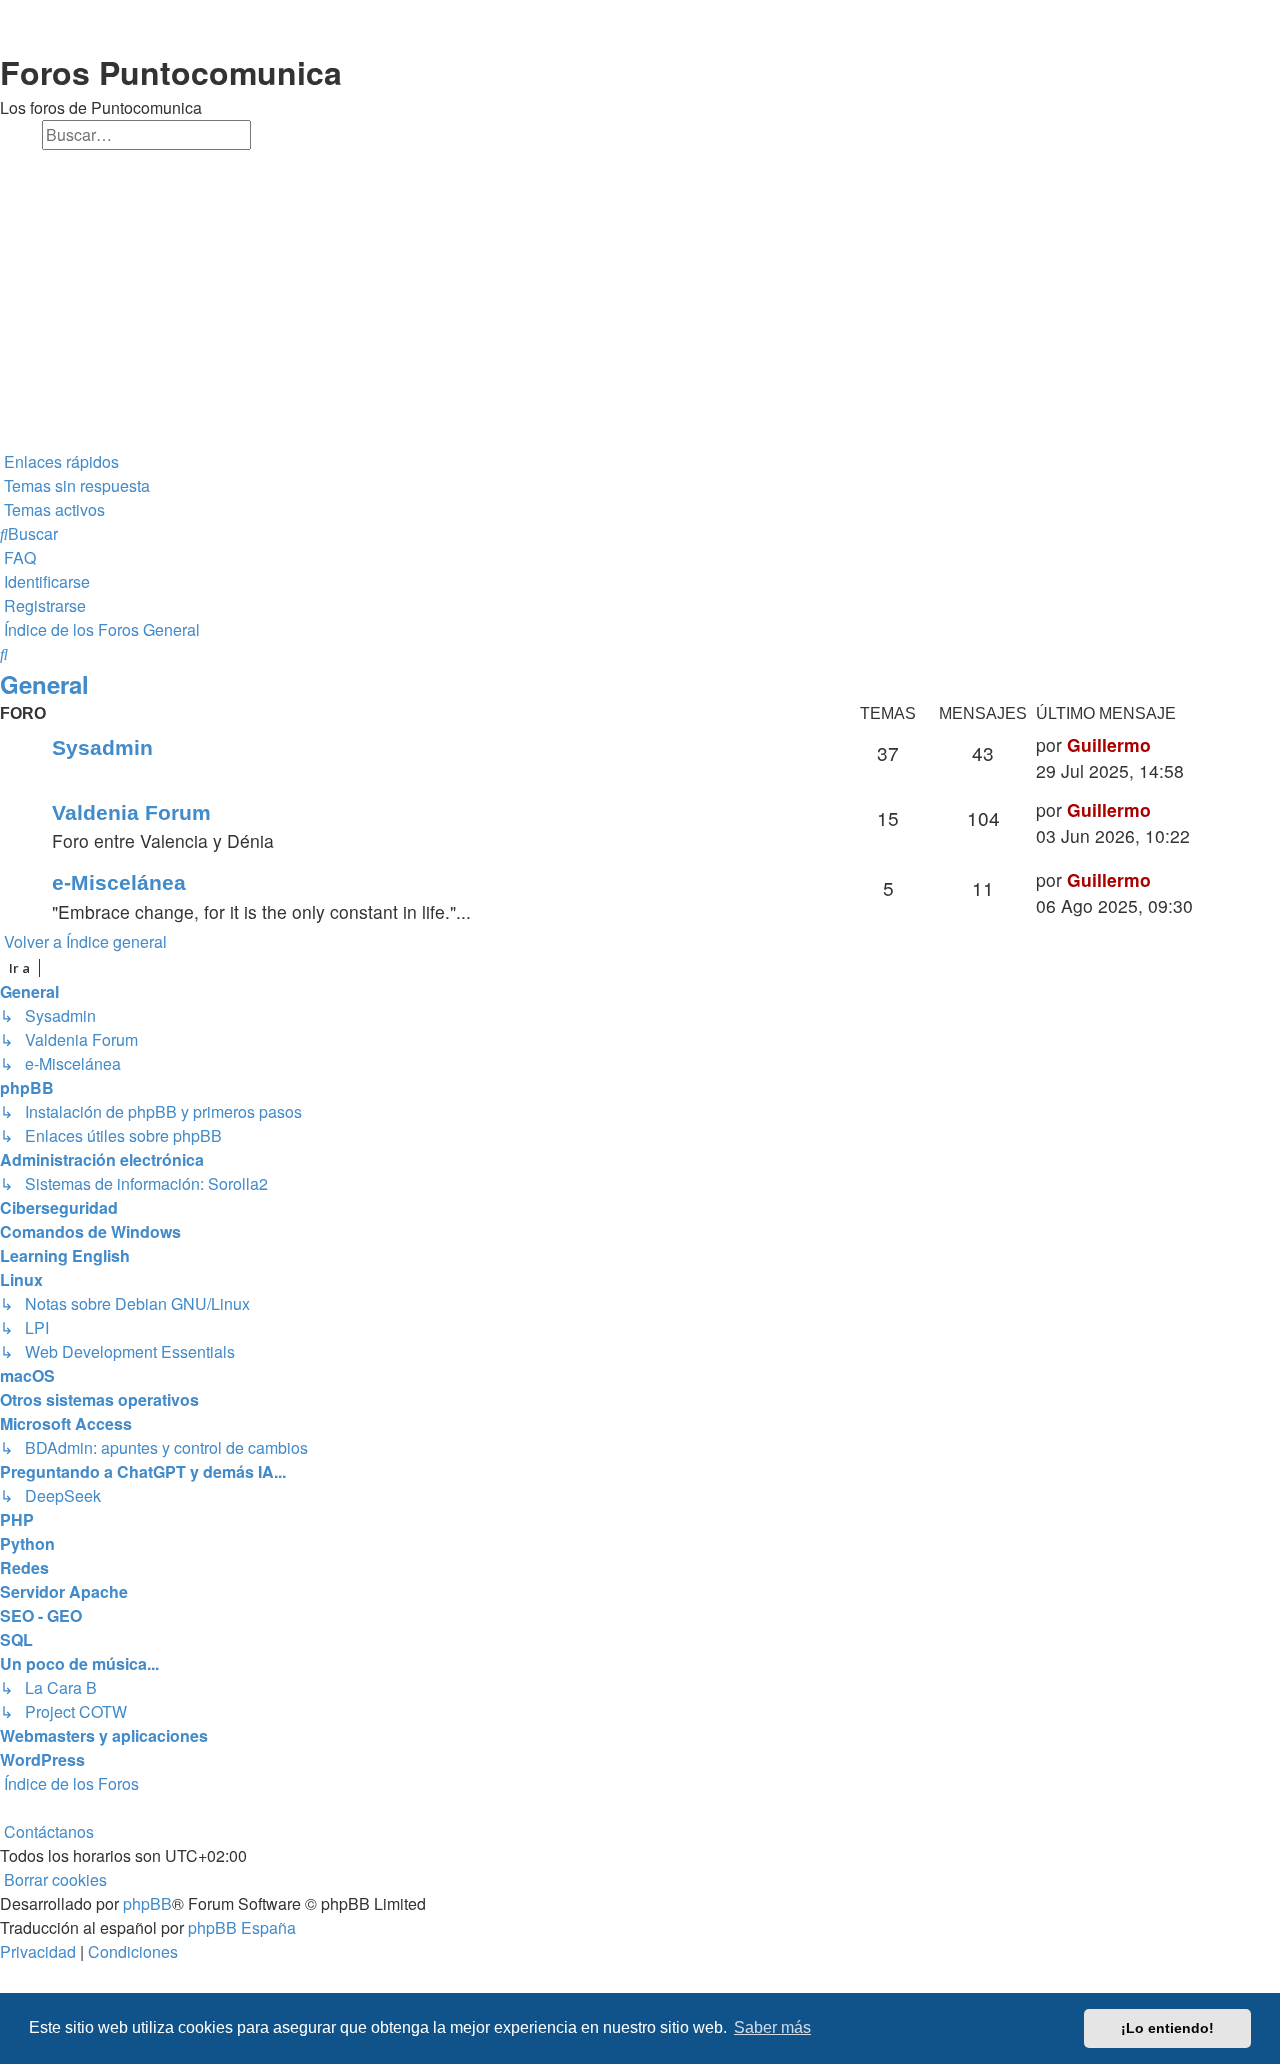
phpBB (147, 1903)
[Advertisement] (640, 300)
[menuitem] (75, 486)
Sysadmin (102, 747)
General (44, 684)
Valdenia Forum (131, 812)
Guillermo (1109, 744)
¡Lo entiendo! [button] (1167, 2028)
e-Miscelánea (119, 882)
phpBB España (242, 1927)
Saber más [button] (772, 2027)
